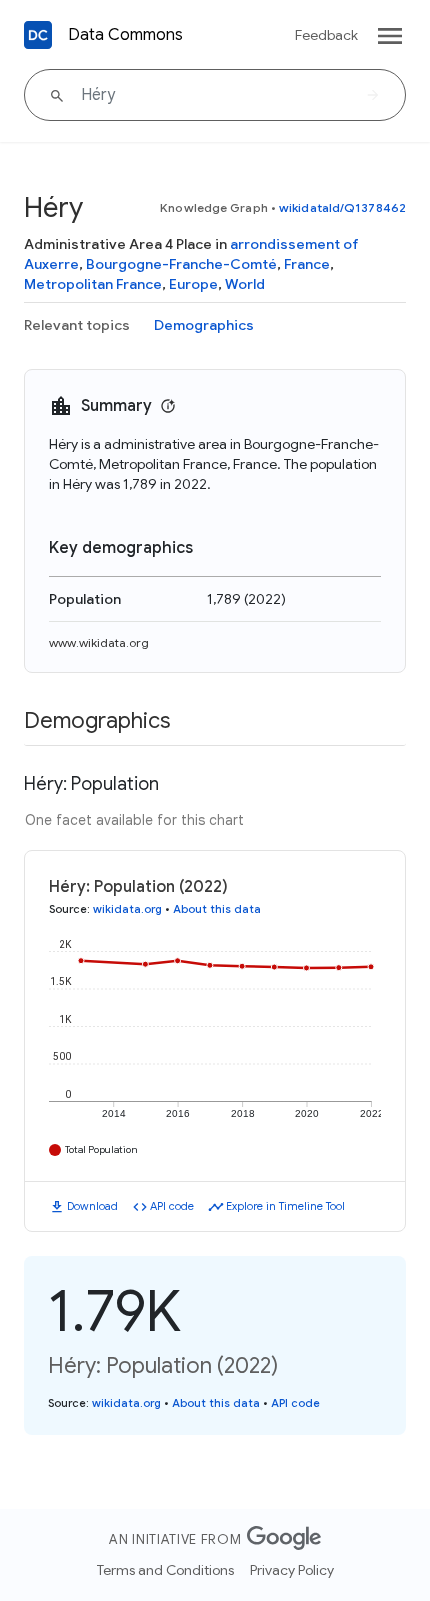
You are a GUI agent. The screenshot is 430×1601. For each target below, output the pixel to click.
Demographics (204, 325)
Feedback (326, 35)
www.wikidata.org (99, 642)
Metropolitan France (93, 284)
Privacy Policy (292, 1570)
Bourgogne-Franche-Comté (181, 264)
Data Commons (125, 35)
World (245, 284)
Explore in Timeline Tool (285, 1206)
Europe (193, 284)
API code (172, 1206)
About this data (217, 909)
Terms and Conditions (165, 1570)
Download (92, 1206)
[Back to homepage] (38, 35)
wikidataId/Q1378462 (342, 207)
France (307, 264)
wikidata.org (127, 909)
